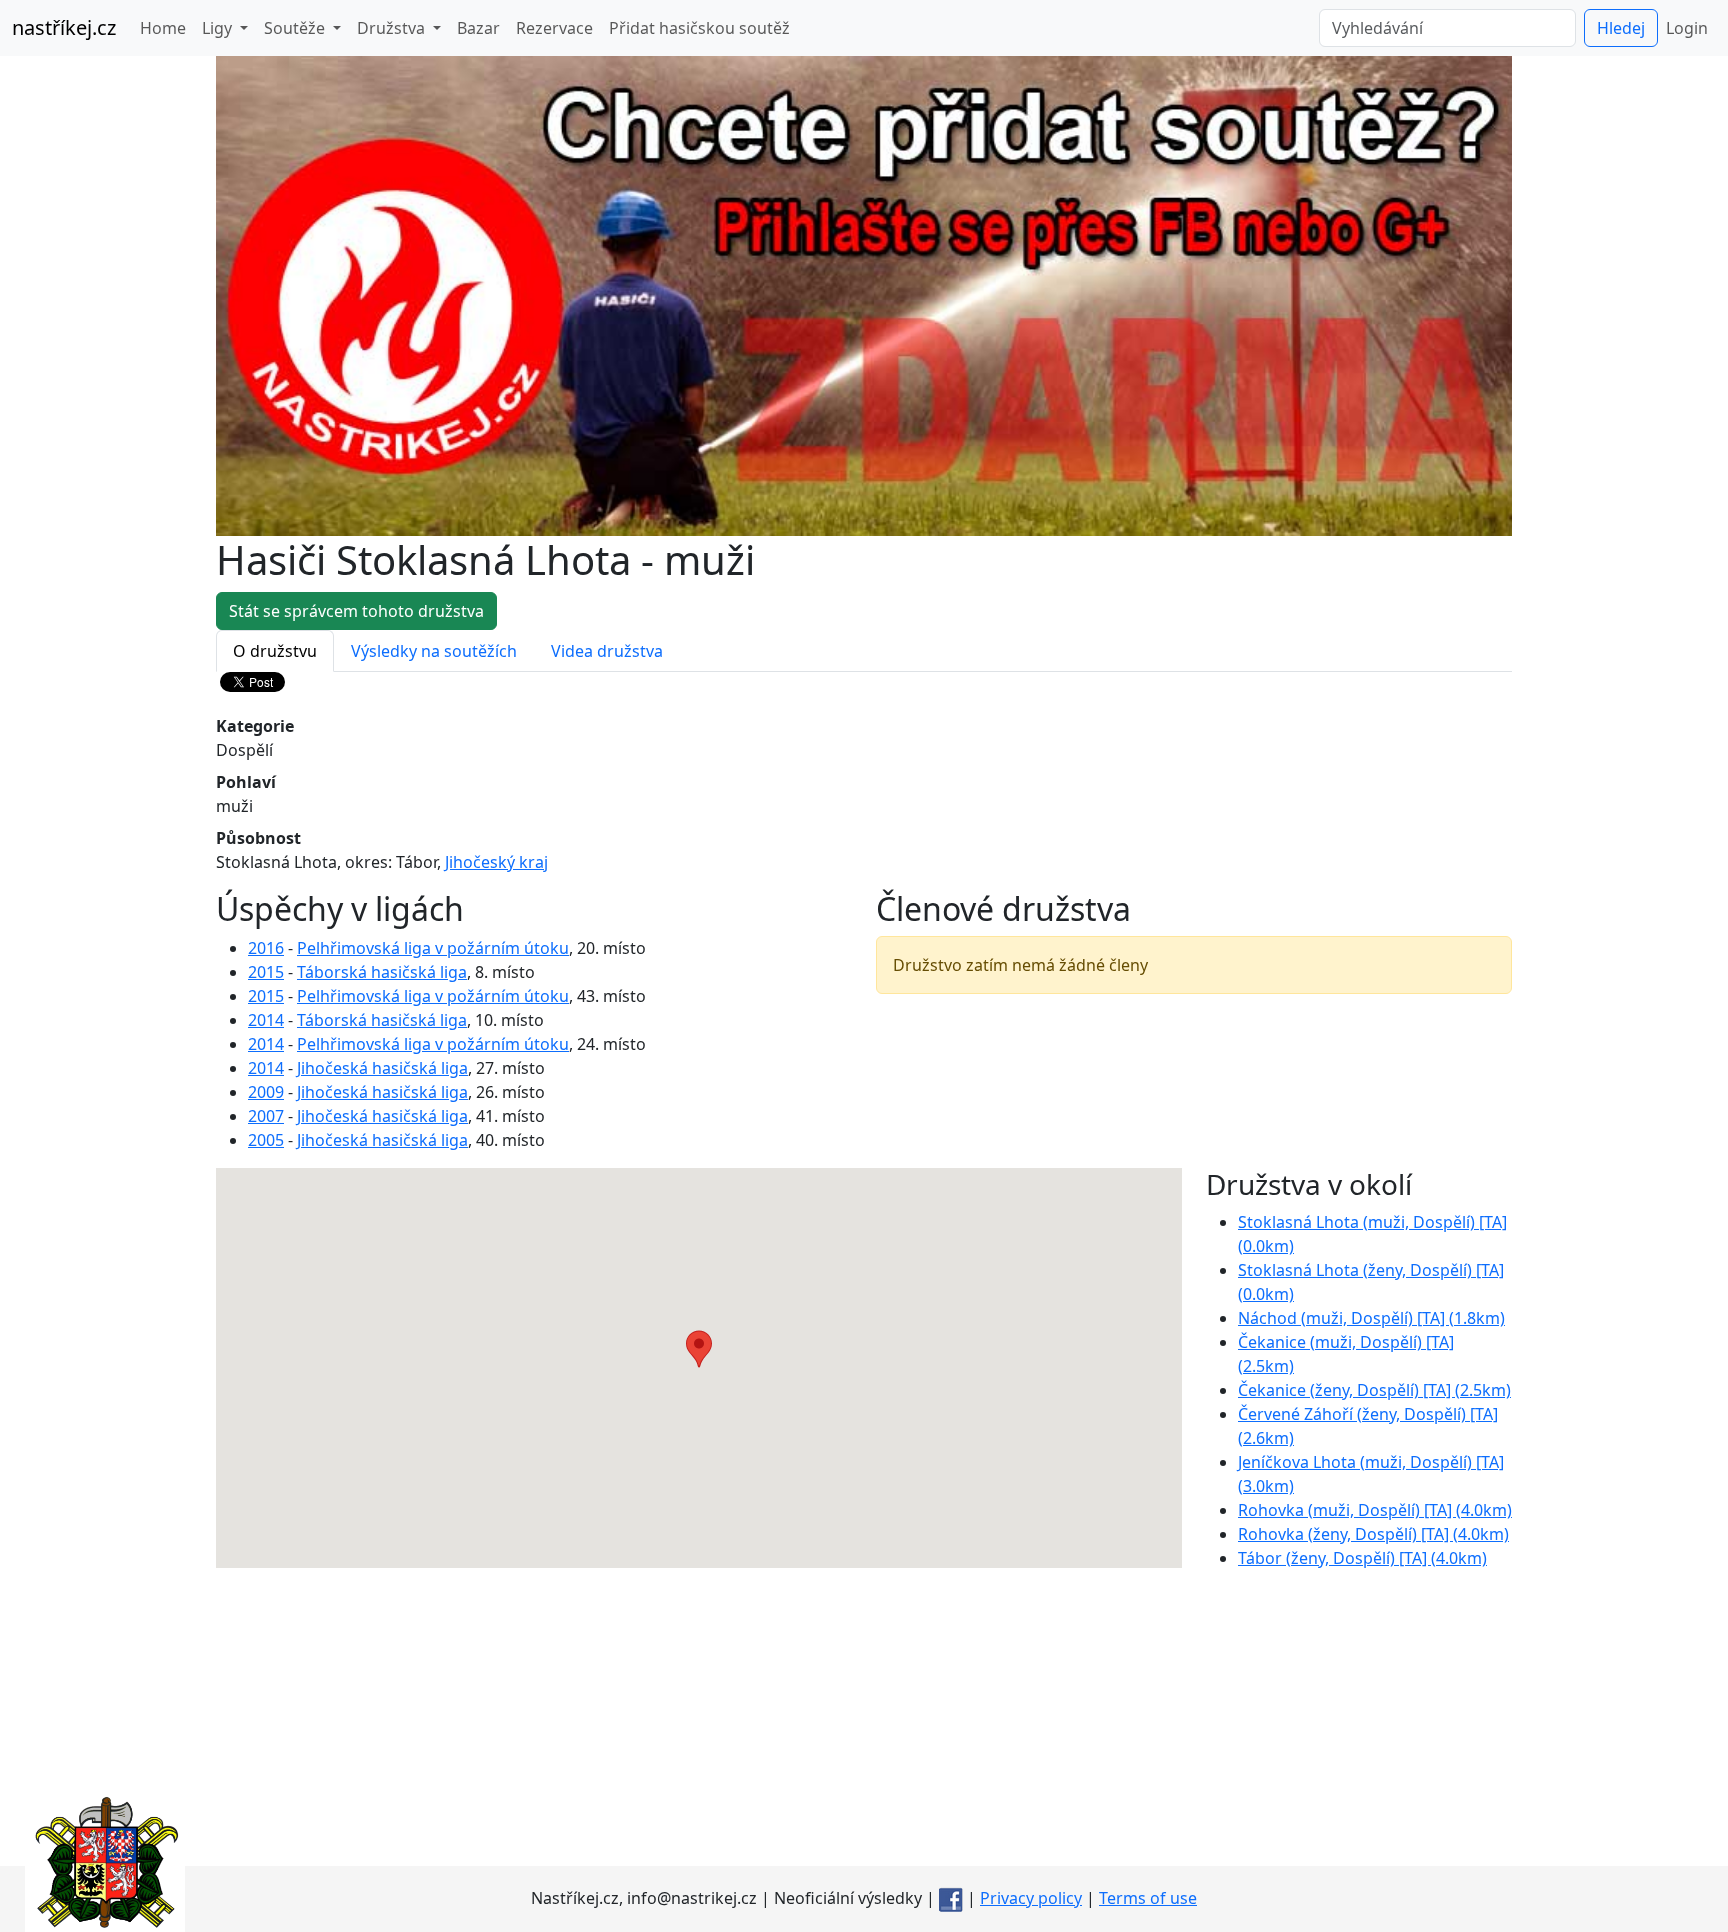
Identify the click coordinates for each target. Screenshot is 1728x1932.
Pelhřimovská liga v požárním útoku (433, 948)
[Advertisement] (864, 1726)
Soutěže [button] (296, 28)
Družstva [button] (393, 28)
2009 (266, 1092)
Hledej (1621, 28)
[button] (699, 1349)
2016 (266, 948)
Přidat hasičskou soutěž (699, 28)
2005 (266, 1140)
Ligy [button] (219, 28)
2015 (266, 972)
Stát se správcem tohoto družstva (356, 611)
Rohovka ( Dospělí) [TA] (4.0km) (1375, 1510)
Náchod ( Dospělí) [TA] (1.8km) (1371, 1318)
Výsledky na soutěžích (434, 651)
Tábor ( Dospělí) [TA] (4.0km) (1362, 1558)
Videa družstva (607, 651)
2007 (266, 1116)
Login (1687, 28)
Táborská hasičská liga (382, 972)
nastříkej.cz (64, 27)
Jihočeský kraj (496, 862)
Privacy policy (1031, 1898)
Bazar (478, 28)
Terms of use (1148, 1898)
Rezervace (554, 28)
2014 (266, 1020)
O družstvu (275, 651)
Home (163, 28)
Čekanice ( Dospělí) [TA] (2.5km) (1374, 1390)
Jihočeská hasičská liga (382, 1068)
